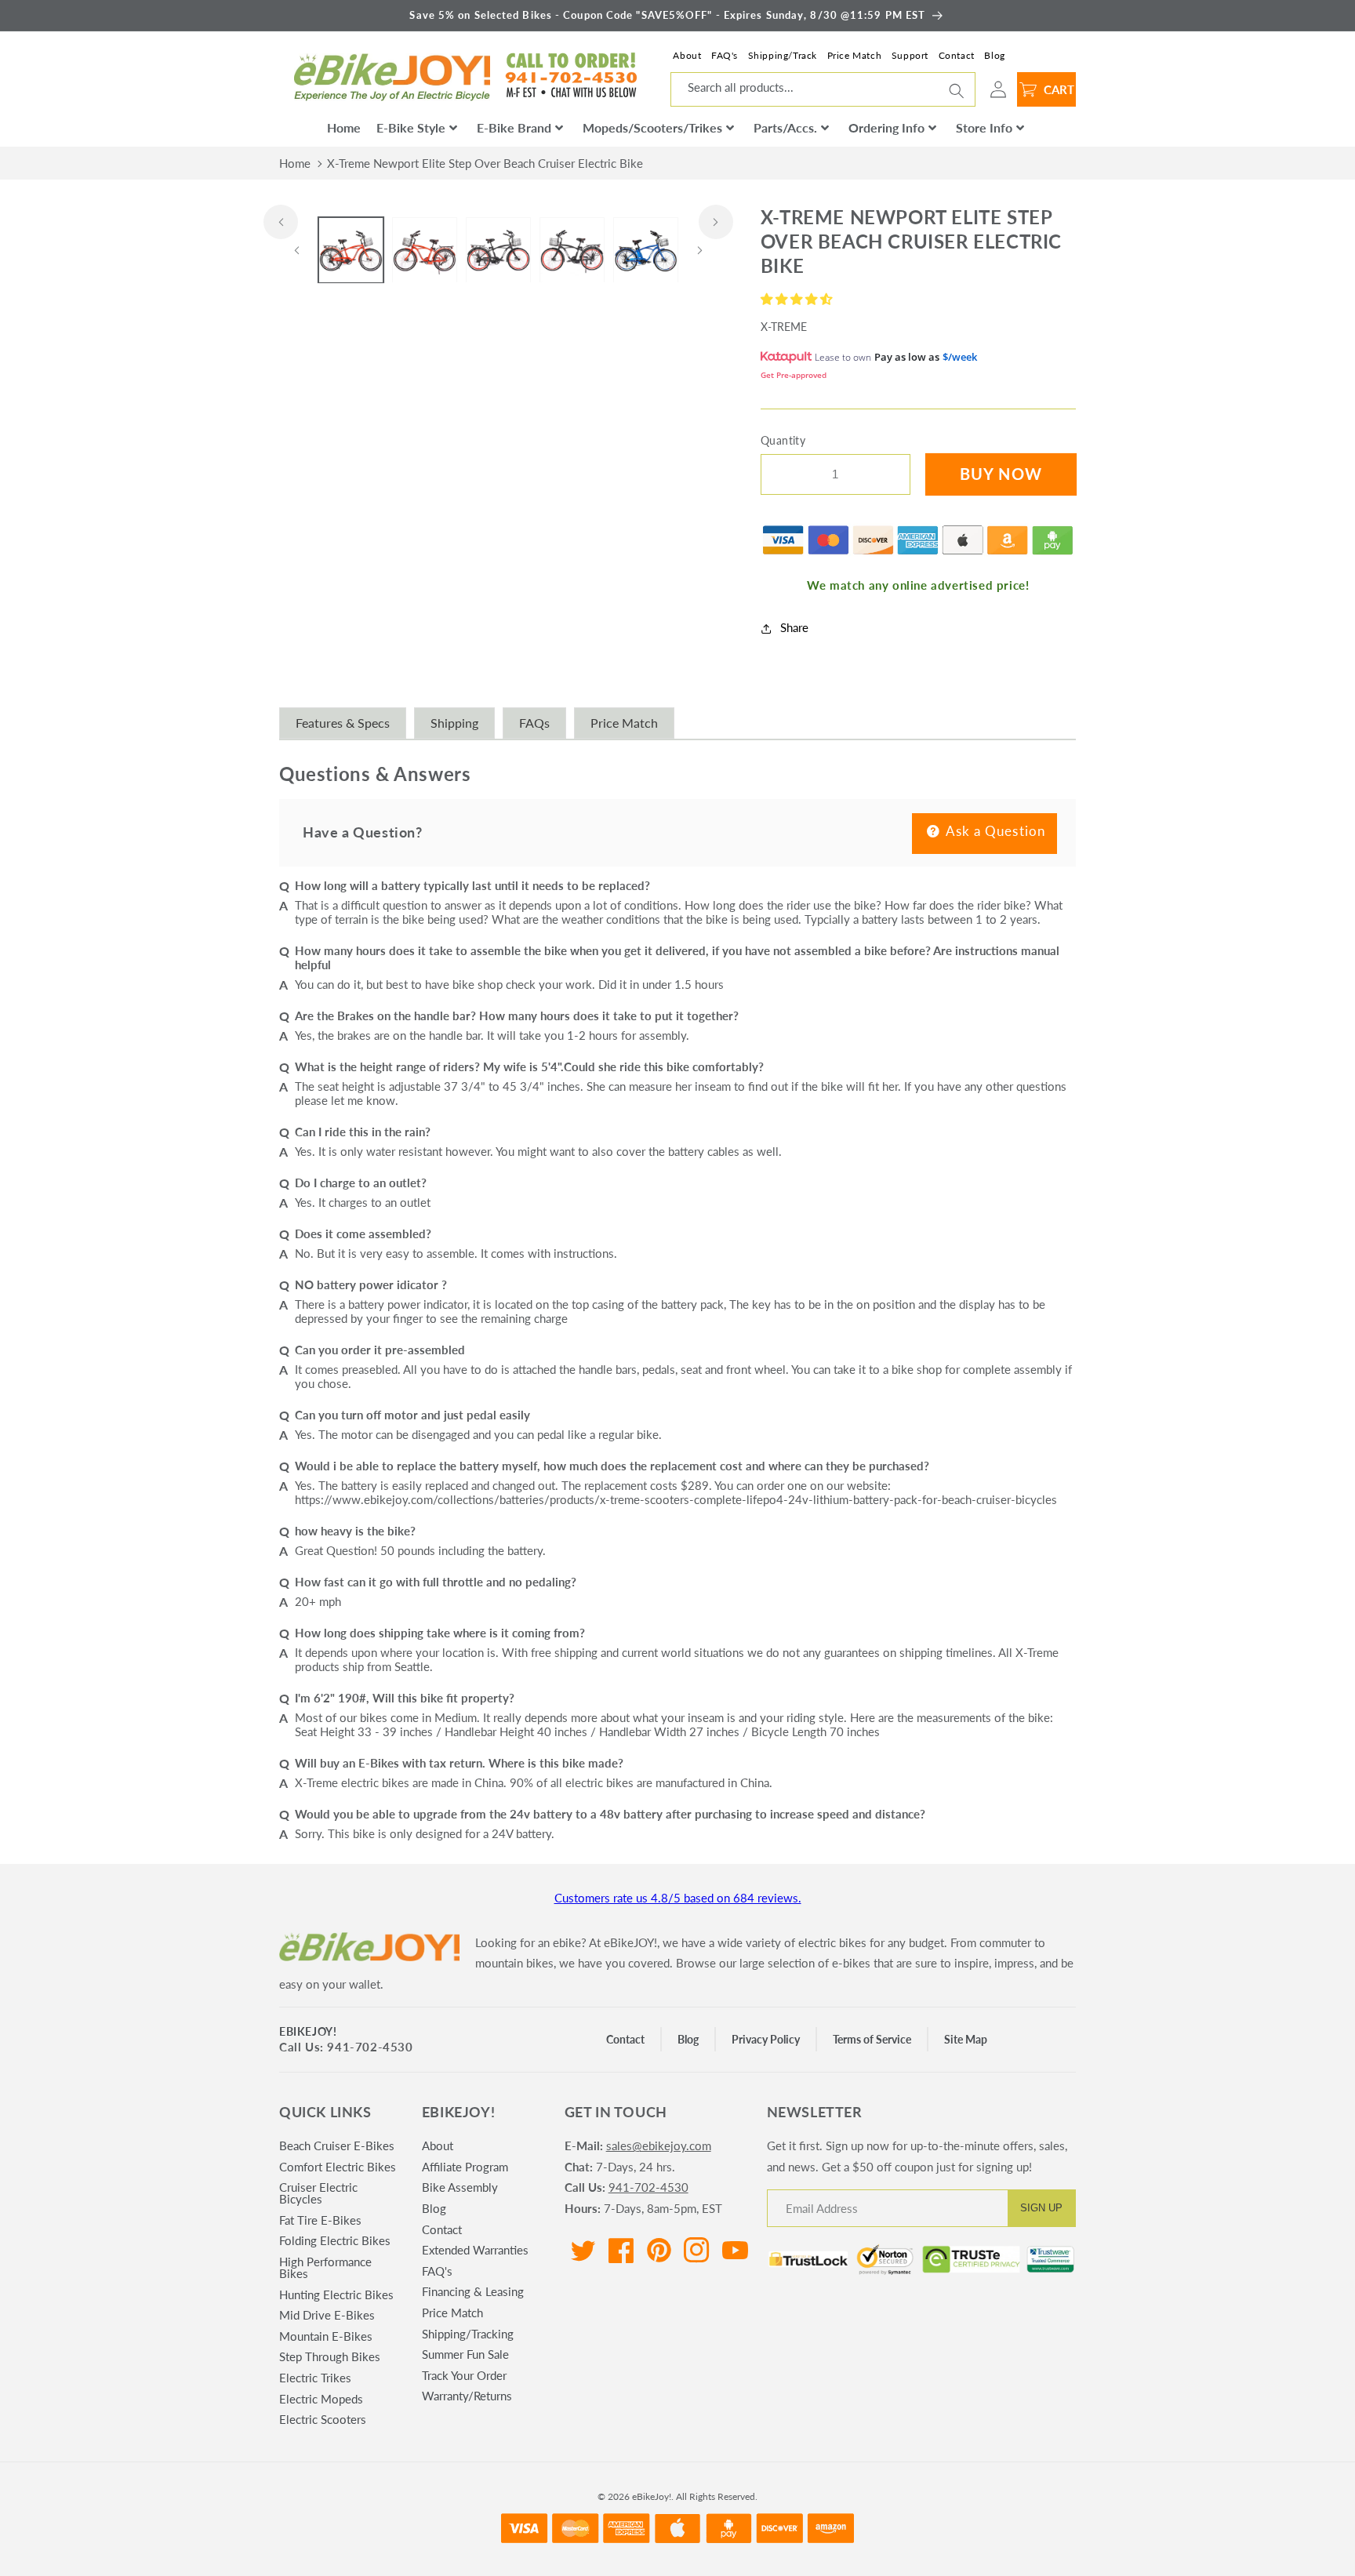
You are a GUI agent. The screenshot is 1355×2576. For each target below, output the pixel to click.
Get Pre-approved (794, 376)
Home (344, 127)
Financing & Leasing (473, 2291)
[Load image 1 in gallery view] (351, 251)
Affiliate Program (465, 2167)
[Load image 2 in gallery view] (425, 251)
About (687, 55)
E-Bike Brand (514, 127)
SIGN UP (1041, 2208)
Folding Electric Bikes (335, 2240)
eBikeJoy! (308, 2031)
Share (794, 628)
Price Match (855, 55)
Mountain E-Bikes (326, 2336)
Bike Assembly (460, 2187)
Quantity (783, 441)
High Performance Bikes (325, 2267)
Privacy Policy (766, 2039)
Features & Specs (343, 723)
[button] (798, 299)
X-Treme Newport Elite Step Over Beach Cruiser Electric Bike (485, 163)
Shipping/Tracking (468, 2334)
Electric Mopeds (321, 2399)
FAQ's (725, 55)
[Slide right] (716, 222)
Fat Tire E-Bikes (320, 2220)
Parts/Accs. (785, 127)
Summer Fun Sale (465, 2354)
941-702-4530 (648, 2187)
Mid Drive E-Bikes (327, 2315)
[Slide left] (281, 222)
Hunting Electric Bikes (336, 2294)
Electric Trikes (315, 2378)
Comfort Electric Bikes (338, 2167)
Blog (994, 55)
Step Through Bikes (330, 2356)
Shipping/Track (783, 55)
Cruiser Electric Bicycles (318, 2193)
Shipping (454, 723)
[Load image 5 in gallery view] (646, 251)
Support (910, 55)
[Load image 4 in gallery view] (572, 251)
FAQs (534, 723)
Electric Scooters (323, 2419)
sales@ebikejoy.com (659, 2145)
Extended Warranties (475, 2250)
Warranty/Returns (467, 2396)
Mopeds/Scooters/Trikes (652, 127)
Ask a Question (994, 831)
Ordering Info (886, 127)
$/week (960, 358)
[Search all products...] (957, 91)
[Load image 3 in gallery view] (498, 251)
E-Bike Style (411, 127)
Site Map (966, 2039)
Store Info (984, 127)
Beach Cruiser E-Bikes (337, 2146)
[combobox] (823, 89)
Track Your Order (464, 2375)
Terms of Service (872, 2039)
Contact (957, 55)
